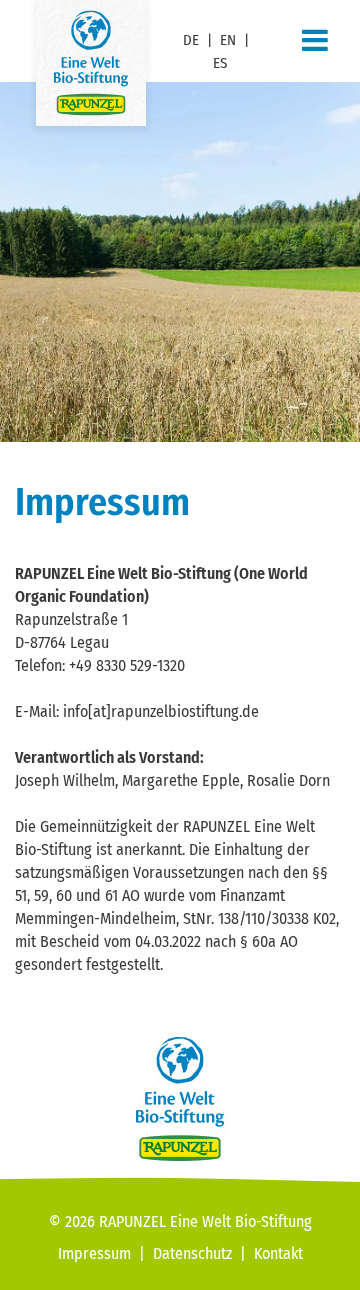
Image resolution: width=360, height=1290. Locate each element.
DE (191, 40)
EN (228, 40)
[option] (180, 262)
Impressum (94, 1253)
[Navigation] (315, 41)
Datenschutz (192, 1253)
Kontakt (278, 1253)
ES (220, 63)
